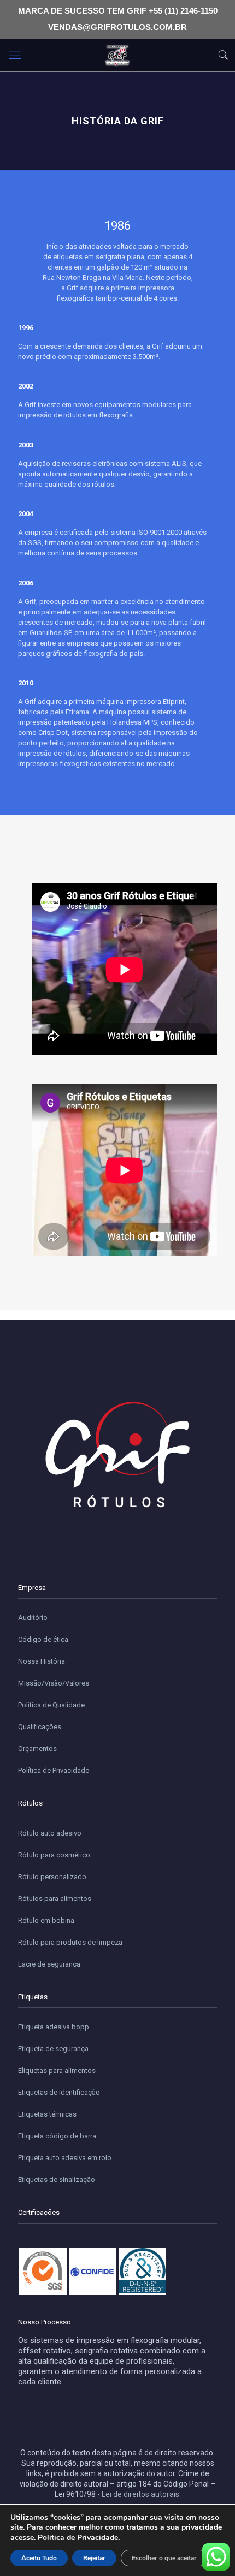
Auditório (33, 1618)
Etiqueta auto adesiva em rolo (65, 2158)
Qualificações (40, 1727)
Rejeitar (94, 2558)
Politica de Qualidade (51, 1705)
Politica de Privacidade (78, 2538)
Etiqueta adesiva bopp (54, 2027)
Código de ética (43, 1639)
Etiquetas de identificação (59, 2092)
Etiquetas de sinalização (57, 2180)
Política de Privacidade (54, 1770)
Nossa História (42, 1661)
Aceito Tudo (39, 2558)
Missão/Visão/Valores (54, 1683)
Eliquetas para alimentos (57, 2070)
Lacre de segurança (49, 1964)
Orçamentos (37, 1749)
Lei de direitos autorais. (141, 2494)
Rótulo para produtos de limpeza (70, 1942)
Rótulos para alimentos (55, 1899)
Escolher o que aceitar (164, 2558)
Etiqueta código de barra (57, 2136)
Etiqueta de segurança (53, 2049)
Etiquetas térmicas (47, 2114)
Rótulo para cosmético (54, 1855)
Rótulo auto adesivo (50, 1833)
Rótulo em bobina (46, 1920)
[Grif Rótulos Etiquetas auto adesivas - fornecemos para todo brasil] (117, 55)
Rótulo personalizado (52, 1877)
